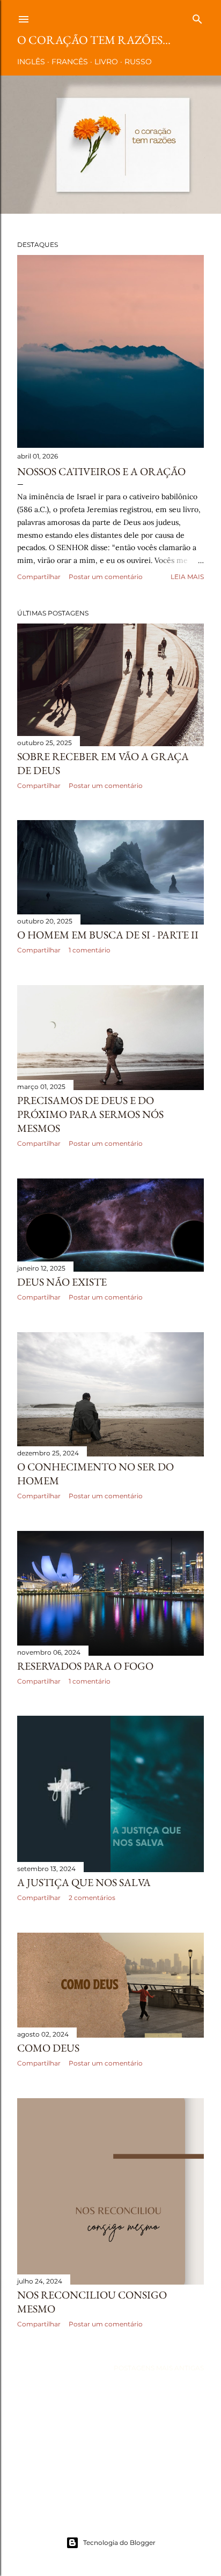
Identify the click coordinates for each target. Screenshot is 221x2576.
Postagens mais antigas (159, 2368)
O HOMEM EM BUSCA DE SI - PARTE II (108, 935)
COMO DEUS (48, 2048)
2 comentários (92, 1898)
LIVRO (106, 62)
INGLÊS (31, 62)
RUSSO (138, 62)
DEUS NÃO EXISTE (62, 1282)
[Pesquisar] (197, 17)
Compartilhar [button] (39, 577)
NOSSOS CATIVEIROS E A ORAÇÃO (101, 471)
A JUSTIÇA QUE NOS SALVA (84, 1882)
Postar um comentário (106, 577)
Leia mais (187, 577)
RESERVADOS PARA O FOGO (85, 1666)
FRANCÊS (70, 62)
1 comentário (90, 950)
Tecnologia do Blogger (119, 2543)
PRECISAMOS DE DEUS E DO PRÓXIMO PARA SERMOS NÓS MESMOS (90, 1114)
